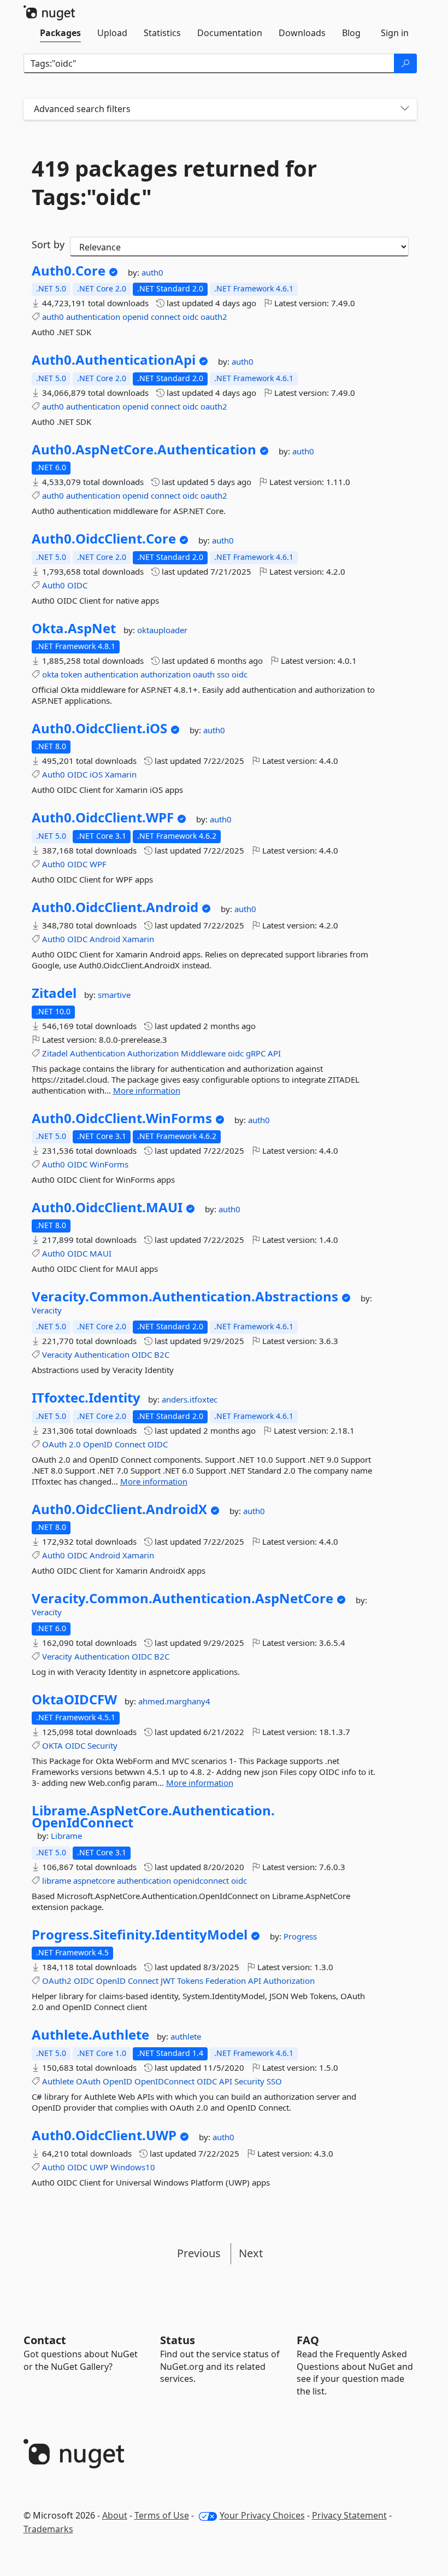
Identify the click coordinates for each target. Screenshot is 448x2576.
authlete (186, 2036)
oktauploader (162, 630)
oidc (190, 317)
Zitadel (54, 993)
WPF (98, 864)
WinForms (109, 1164)
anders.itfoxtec (190, 1399)
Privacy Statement (349, 2515)
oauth (204, 674)
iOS (96, 774)
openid (135, 317)
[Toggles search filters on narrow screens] (405, 109)
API (274, 1053)
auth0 (152, 272)
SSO (274, 2081)
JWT (168, 1981)
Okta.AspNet (74, 628)
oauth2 (214, 317)
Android (105, 939)
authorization (166, 674)
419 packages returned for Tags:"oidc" (174, 183)
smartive (114, 995)
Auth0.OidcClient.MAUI (107, 1207)
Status (178, 2340)
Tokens (190, 1981)
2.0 (75, 1444)
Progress (300, 1936)
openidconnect (201, 1880)
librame (57, 1880)
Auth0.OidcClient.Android (115, 907)
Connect (130, 1444)
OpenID (98, 1444)
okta (50, 674)
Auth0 (54, 585)
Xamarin (121, 774)
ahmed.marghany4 (174, 1701)
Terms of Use (162, 2515)
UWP (99, 2167)
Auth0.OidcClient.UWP (104, 2135)
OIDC (77, 585)
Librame (66, 1836)
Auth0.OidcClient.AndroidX (119, 1509)
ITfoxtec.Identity (86, 1398)
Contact (45, 2340)
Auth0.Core (69, 271)
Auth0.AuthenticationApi (114, 360)
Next (251, 2253)
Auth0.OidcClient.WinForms (122, 1118)
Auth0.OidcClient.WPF (103, 817)
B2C (162, 1354)
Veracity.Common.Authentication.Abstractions (185, 1296)
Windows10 (133, 2167)
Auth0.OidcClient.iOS (99, 728)
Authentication (98, 1053)
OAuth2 (57, 1981)
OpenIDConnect (164, 2081)
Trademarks (48, 2529)
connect (166, 317)
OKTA (52, 1745)
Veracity (47, 1310)
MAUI (101, 1253)
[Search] (405, 63)
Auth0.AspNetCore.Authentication (144, 449)
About (115, 2515)
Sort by (48, 244)
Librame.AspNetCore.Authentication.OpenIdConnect (153, 1816)
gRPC (256, 1053)
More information (147, 1090)
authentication (93, 317)
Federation (226, 1981)
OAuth (54, 1444)
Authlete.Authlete (90, 2035)
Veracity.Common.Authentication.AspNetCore (182, 1598)
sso (223, 674)
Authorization (153, 1053)
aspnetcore (94, 1880)
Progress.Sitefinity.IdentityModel (140, 1935)
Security (102, 1745)
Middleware (203, 1053)
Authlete (58, 2081)
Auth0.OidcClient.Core (104, 539)
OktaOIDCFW (74, 1699)
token (71, 674)
